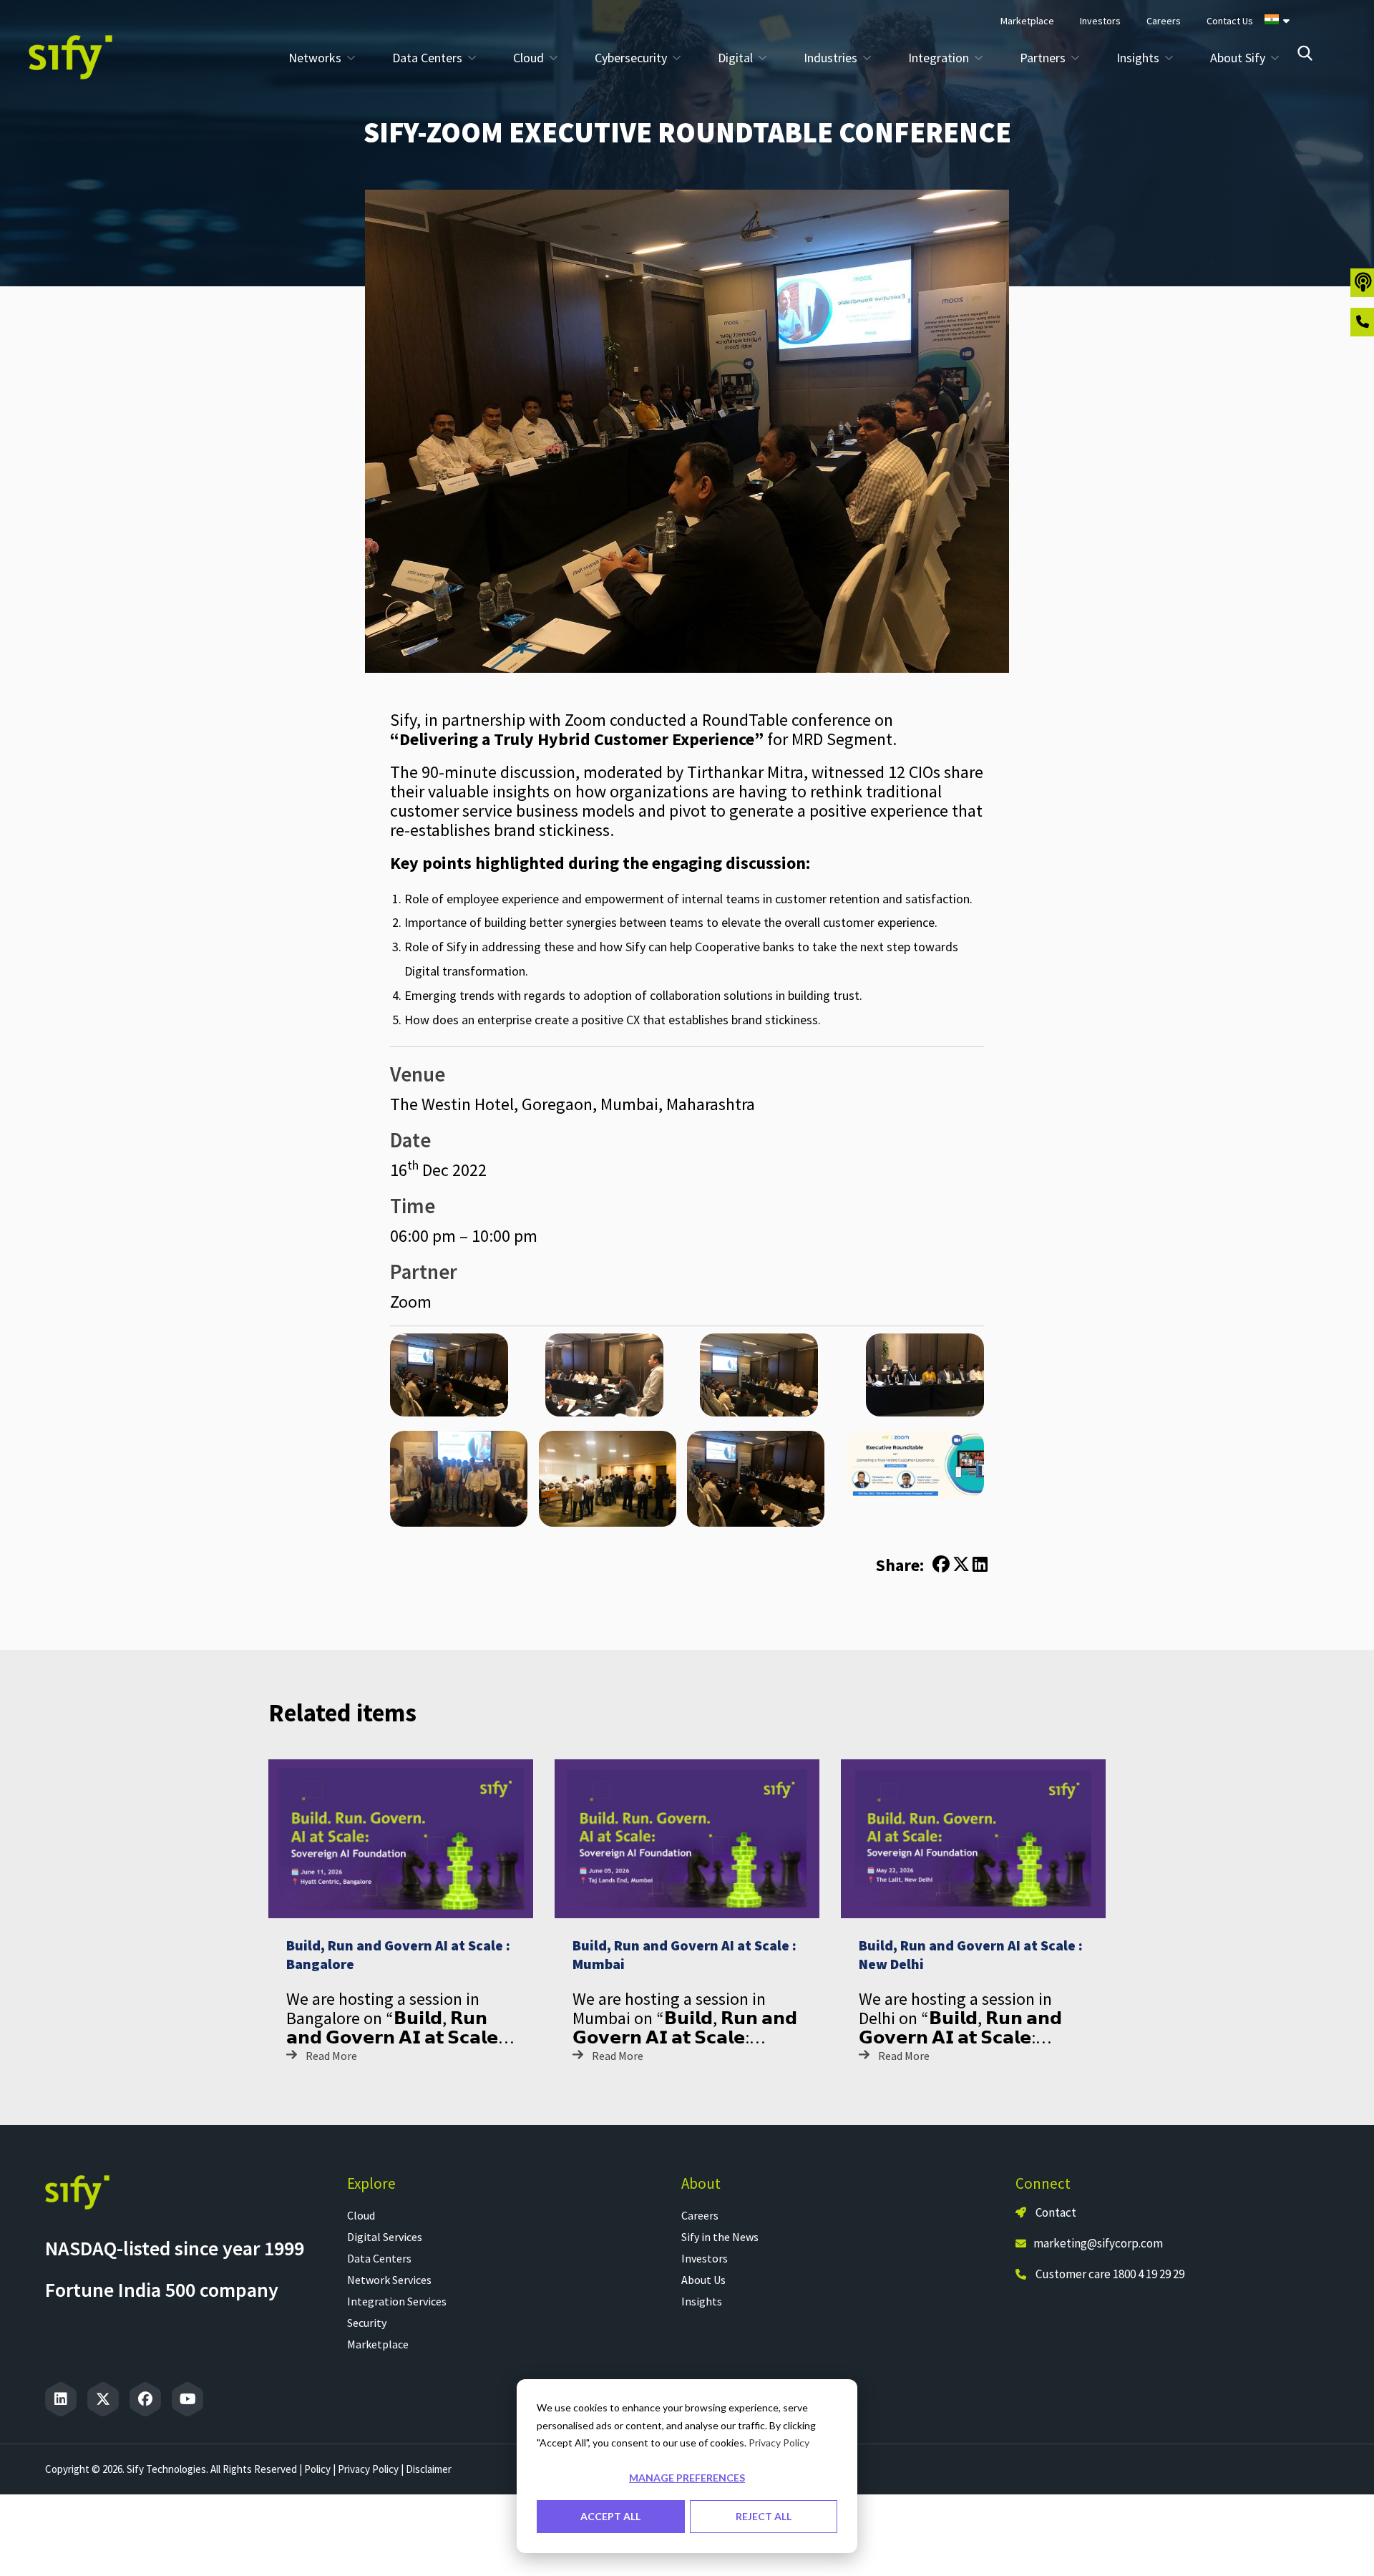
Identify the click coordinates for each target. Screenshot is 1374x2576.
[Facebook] (145, 2399)
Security (367, 2323)
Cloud (361, 2215)
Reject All (764, 2516)
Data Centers (379, 2258)
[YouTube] (187, 2399)
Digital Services (385, 2237)
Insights (702, 2301)
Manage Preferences (687, 2478)
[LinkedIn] (61, 2399)
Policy (317, 2469)
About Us (703, 2280)
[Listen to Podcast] (1362, 283)
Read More (331, 2056)
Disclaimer (429, 2469)
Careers (700, 2215)
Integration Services (397, 2301)
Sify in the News (720, 2237)
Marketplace (378, 2344)
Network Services (389, 2280)
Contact (1055, 2212)
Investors (705, 2258)
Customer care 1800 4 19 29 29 (1110, 2274)
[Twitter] (103, 2399)
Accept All (610, 2516)
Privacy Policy (779, 2443)
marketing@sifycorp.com (1098, 2243)
